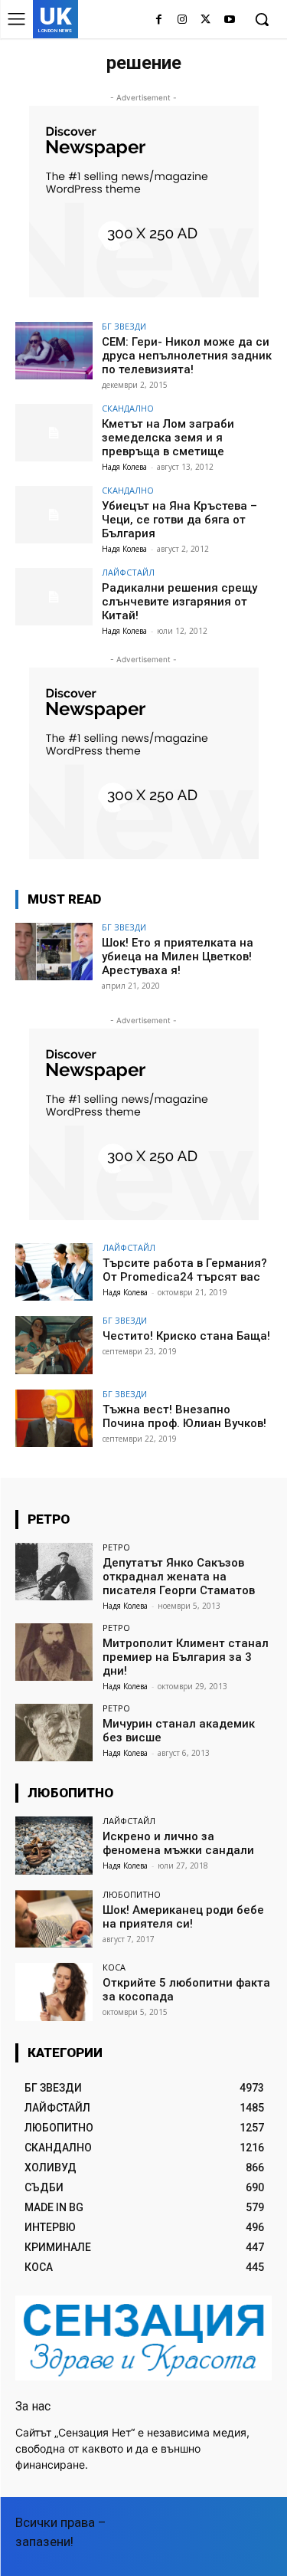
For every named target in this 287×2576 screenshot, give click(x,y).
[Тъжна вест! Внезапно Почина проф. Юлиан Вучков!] (54, 1418)
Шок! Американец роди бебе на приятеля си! (183, 1917)
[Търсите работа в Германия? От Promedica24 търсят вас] (54, 1272)
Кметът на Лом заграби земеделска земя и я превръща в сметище (168, 438)
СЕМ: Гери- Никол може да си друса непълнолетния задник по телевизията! (187, 356)
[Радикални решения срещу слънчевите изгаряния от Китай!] (54, 597)
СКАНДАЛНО (128, 408)
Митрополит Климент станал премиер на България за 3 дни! (186, 1657)
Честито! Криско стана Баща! (186, 1336)
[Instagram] (183, 20)
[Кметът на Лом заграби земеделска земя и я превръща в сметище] (54, 433)
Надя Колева (124, 467)
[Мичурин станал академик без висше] (54, 1733)
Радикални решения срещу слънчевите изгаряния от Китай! (179, 602)
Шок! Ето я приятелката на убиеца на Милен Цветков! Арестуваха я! (178, 957)
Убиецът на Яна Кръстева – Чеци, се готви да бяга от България (179, 520)
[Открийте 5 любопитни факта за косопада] (54, 1992)
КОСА (114, 1967)
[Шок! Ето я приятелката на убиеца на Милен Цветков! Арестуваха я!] (54, 952)
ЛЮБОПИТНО (132, 1894)
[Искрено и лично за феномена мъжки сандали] (54, 1845)
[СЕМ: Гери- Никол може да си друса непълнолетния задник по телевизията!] (54, 351)
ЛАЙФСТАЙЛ (128, 572)
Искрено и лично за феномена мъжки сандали (178, 1843)
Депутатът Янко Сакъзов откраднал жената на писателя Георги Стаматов (179, 1577)
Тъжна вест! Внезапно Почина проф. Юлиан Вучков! (184, 1416)
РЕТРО (116, 1547)
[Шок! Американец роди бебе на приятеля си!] (54, 1919)
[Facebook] (159, 20)
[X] (205, 20)
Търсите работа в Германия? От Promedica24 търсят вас (185, 1270)
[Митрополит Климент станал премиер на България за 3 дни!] (54, 1652)
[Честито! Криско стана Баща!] (54, 1345)
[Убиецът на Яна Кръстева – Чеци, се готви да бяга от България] (54, 515)
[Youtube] (229, 20)
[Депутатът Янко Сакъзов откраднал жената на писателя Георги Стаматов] (54, 1572)
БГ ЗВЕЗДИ (124, 326)
